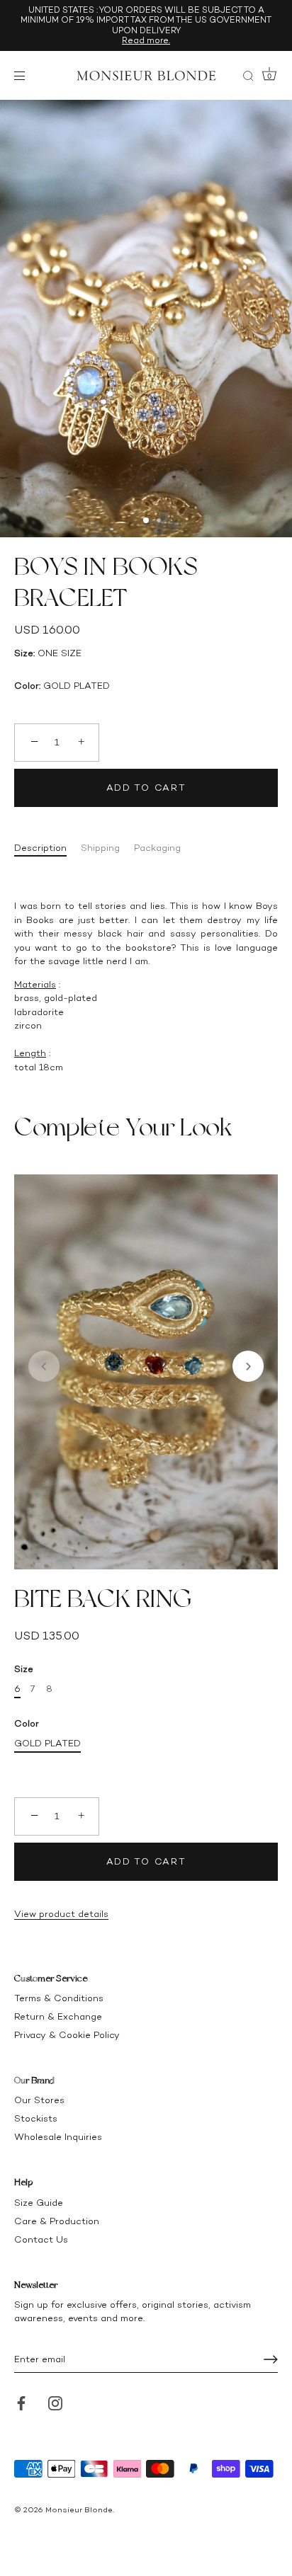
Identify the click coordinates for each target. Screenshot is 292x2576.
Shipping (100, 848)
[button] (44, 1366)
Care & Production (57, 2221)
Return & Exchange (58, 2016)
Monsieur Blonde (79, 2510)
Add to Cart (146, 788)
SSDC (62, 2520)
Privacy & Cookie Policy (67, 2035)
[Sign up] (271, 2359)
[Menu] (23, 76)
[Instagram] (55, 2402)
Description (40, 848)
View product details (61, 1914)
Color (27, 1723)
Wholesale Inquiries (58, 2137)
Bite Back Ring (103, 1598)
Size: (24, 653)
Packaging (157, 848)
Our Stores (39, 2100)
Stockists (36, 2118)
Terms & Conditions (59, 1998)
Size (24, 1669)
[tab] (47, 848)
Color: (27, 686)
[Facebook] (21, 2402)
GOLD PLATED (47, 1743)
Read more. (146, 40)
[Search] (248, 78)
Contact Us (41, 2239)
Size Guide (39, 2203)
